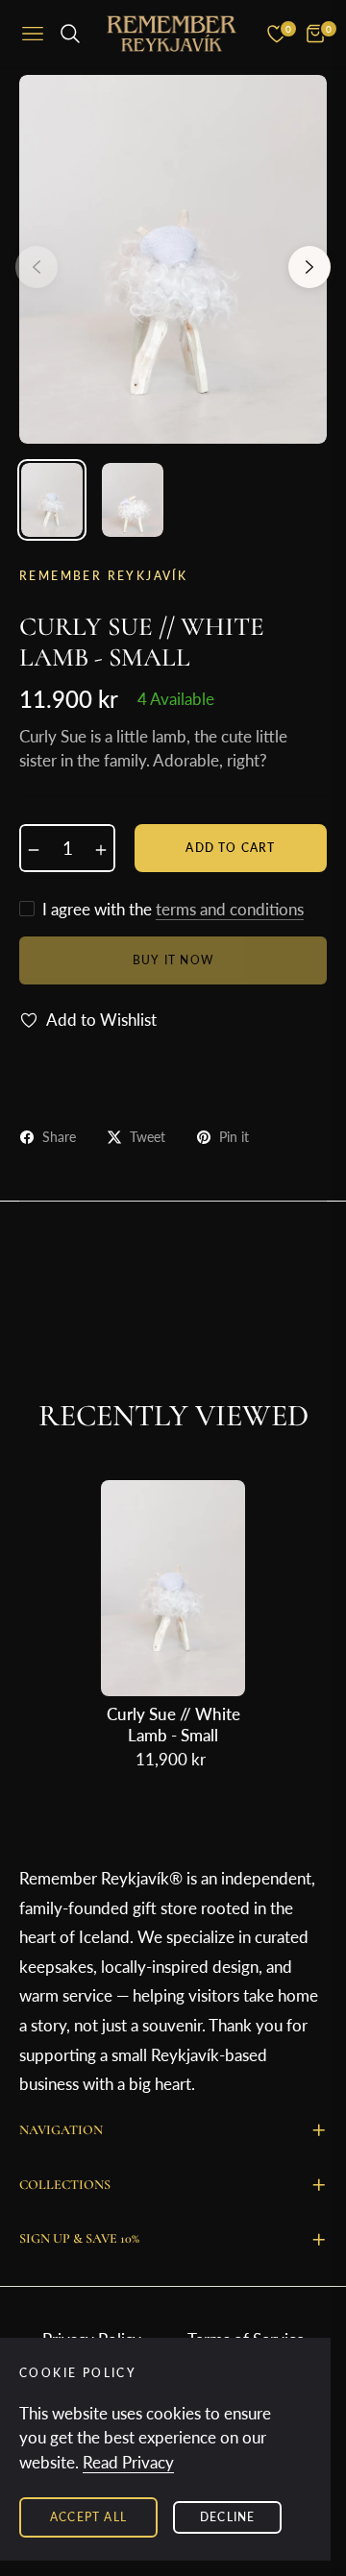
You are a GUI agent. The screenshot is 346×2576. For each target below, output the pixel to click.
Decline (227, 2517)
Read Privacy (128, 2462)
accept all (88, 2517)
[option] (173, 259)
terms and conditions (230, 909)
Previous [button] (37, 267)
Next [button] (309, 267)
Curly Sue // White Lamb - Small (173, 1725)
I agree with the (173, 909)
